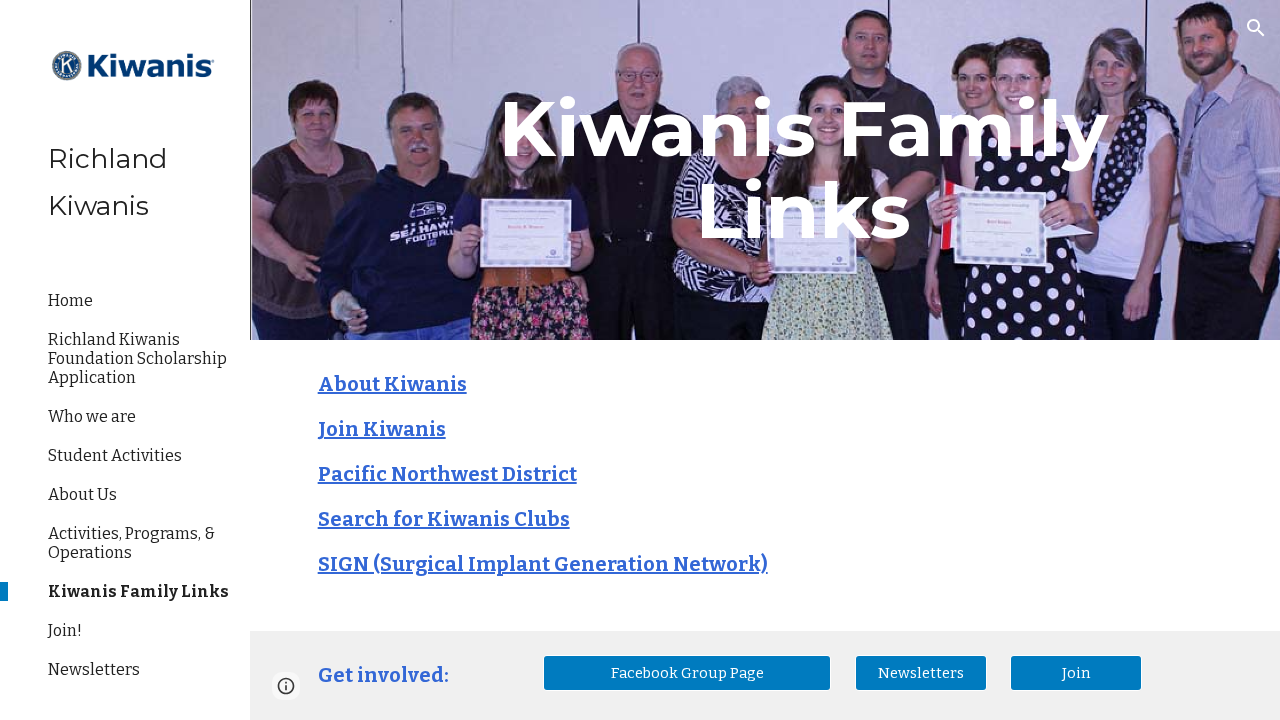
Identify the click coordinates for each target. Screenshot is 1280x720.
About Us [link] (82, 494)
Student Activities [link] (115, 455)
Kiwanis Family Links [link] (138, 591)
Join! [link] (65, 630)
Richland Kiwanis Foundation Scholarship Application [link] (137, 358)
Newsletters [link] (94, 669)
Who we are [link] (92, 416)
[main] (803, 170)
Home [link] (70, 300)
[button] (1256, 28)
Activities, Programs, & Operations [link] (131, 543)
